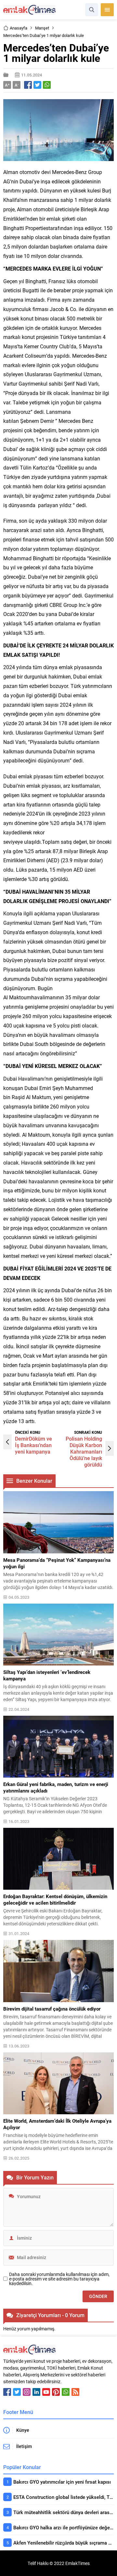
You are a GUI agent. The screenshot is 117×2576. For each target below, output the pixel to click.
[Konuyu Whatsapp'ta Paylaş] (47, 85)
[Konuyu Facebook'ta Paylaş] (28, 85)
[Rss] (75, 2392)
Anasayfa (19, 28)
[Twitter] (17, 2392)
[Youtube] (46, 2392)
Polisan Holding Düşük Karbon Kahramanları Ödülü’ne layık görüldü (84, 1451)
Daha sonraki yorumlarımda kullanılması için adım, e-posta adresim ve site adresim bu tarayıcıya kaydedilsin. (59, 2279)
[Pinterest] (56, 2392)
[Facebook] (7, 2392)
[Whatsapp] (66, 2392)
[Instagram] (27, 2392)
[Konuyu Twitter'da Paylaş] (37, 85)
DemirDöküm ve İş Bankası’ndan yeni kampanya (33, 1445)
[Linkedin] (36, 2392)
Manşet (42, 28)
